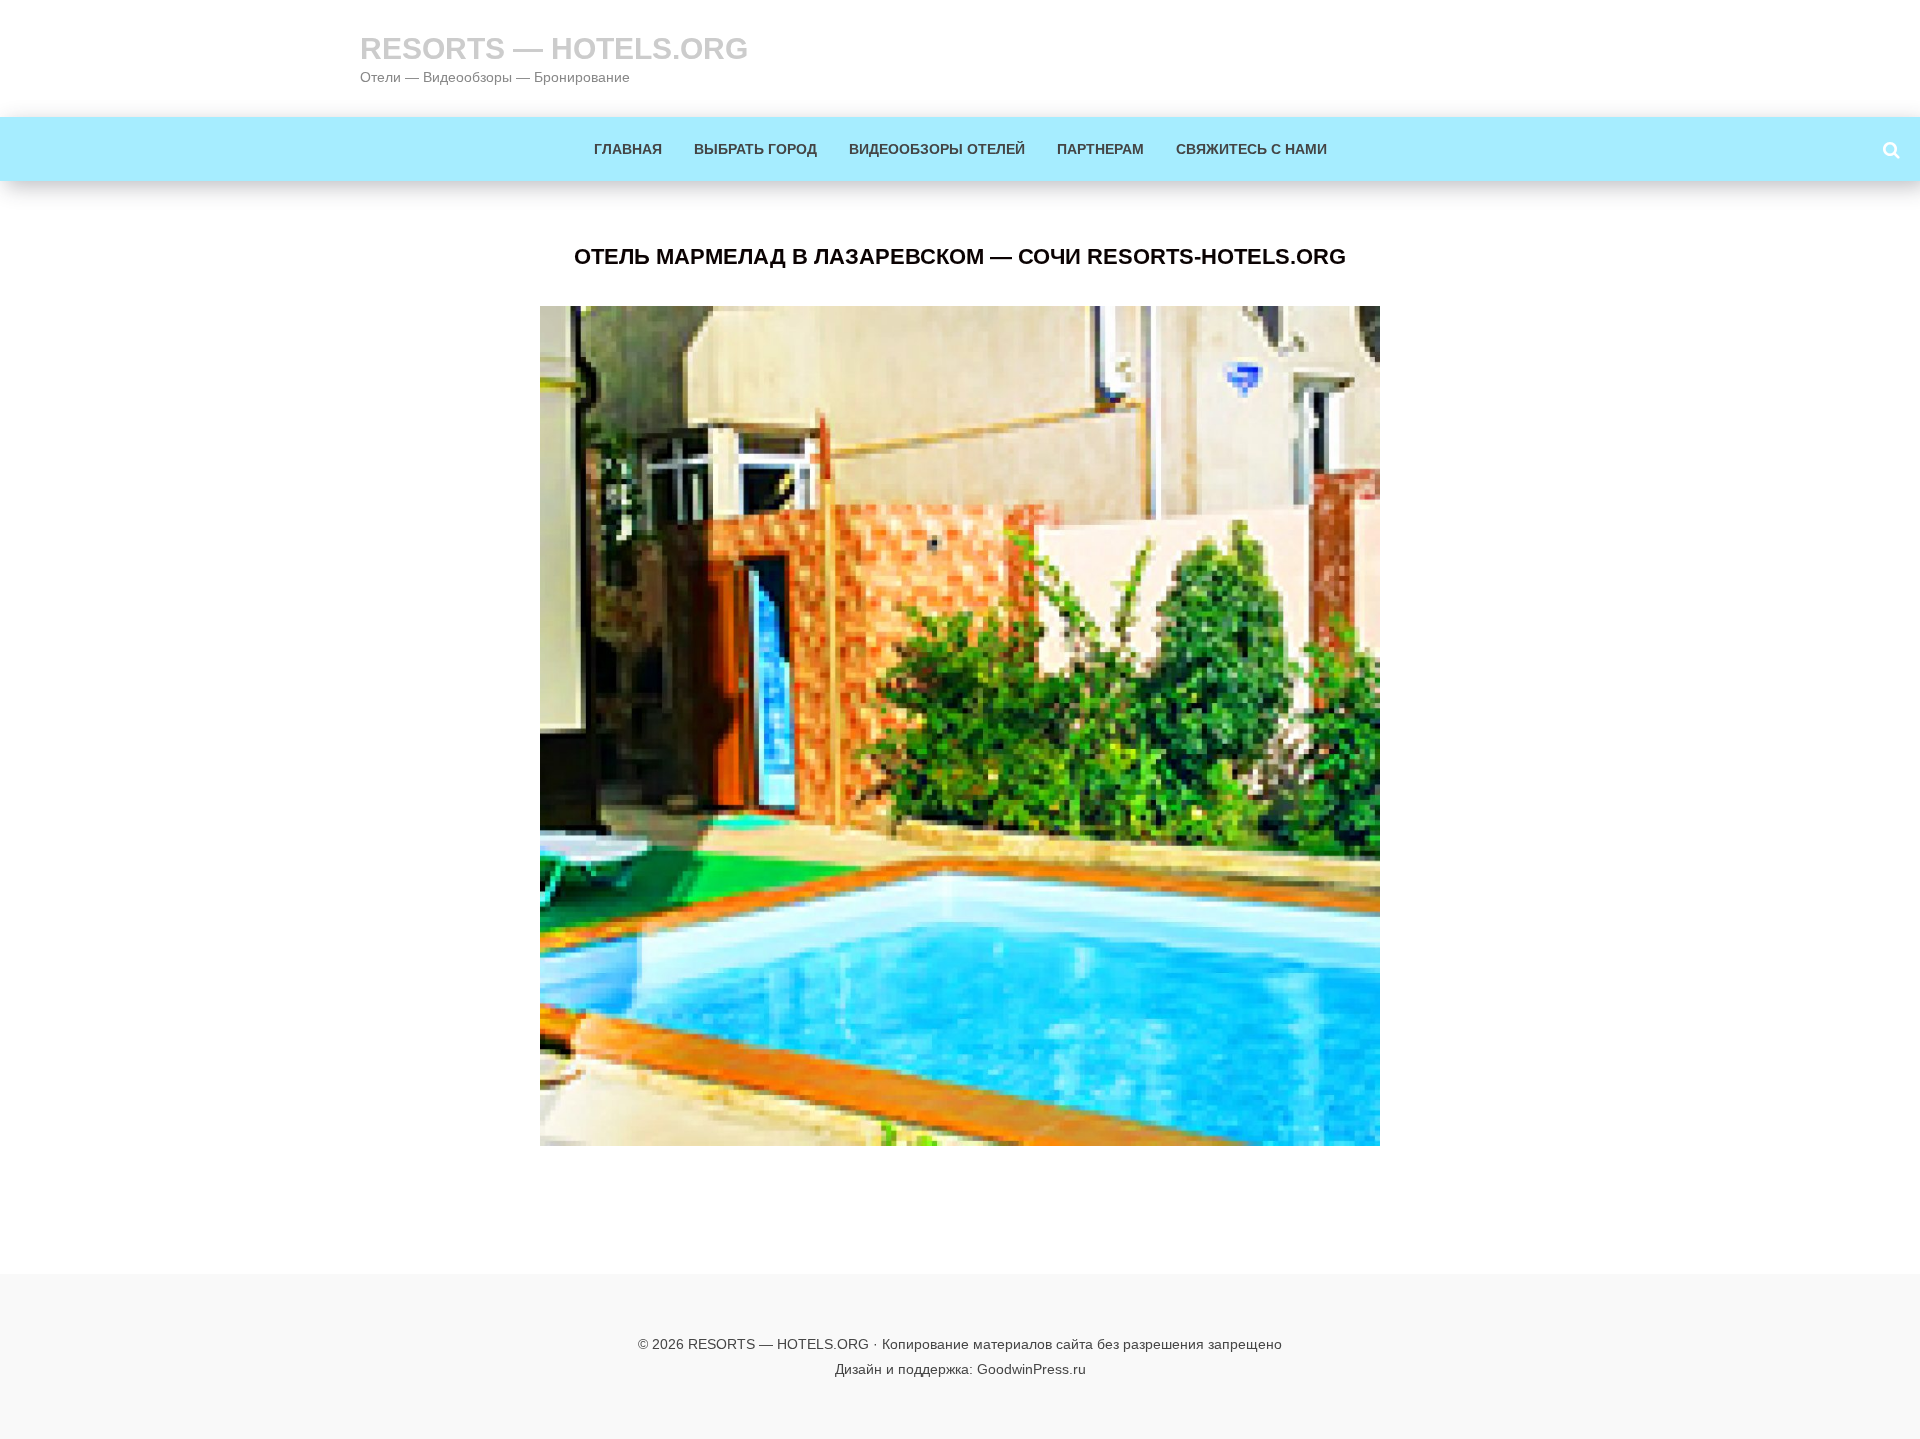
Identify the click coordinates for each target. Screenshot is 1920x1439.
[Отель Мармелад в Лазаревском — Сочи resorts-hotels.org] (960, 726)
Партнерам (1100, 149)
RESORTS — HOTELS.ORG (554, 48)
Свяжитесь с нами (1251, 149)
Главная (628, 149)
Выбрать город (755, 149)
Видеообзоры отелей (937, 149)
